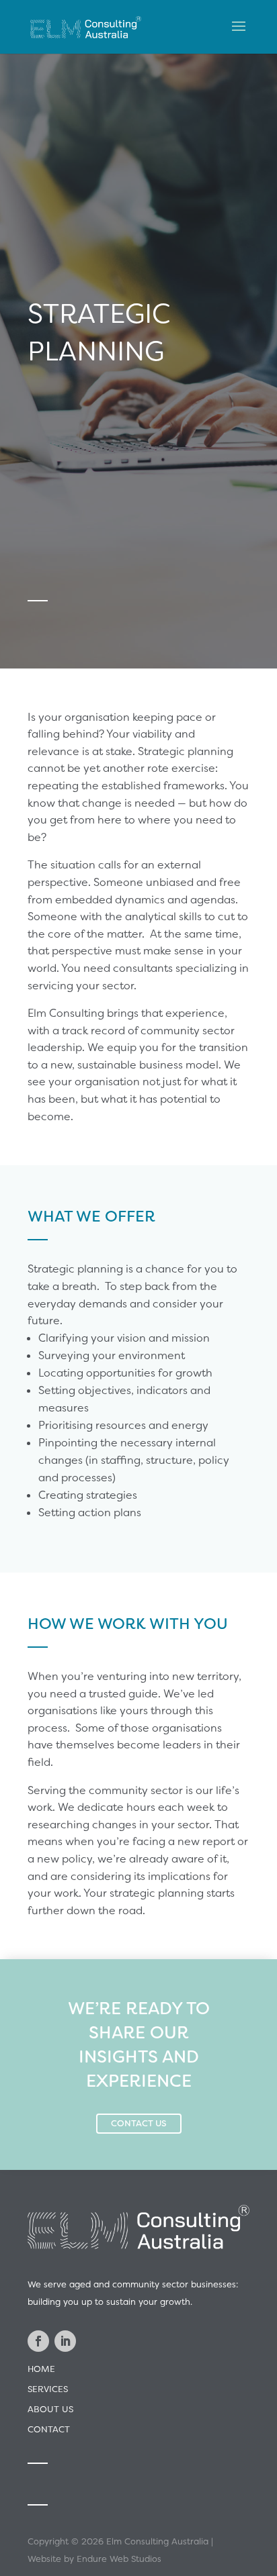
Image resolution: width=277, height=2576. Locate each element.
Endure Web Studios (119, 2559)
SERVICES (48, 2389)
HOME (41, 2369)
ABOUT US (50, 2409)
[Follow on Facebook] (38, 2341)
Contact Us (139, 2123)
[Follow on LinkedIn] (65, 2341)
